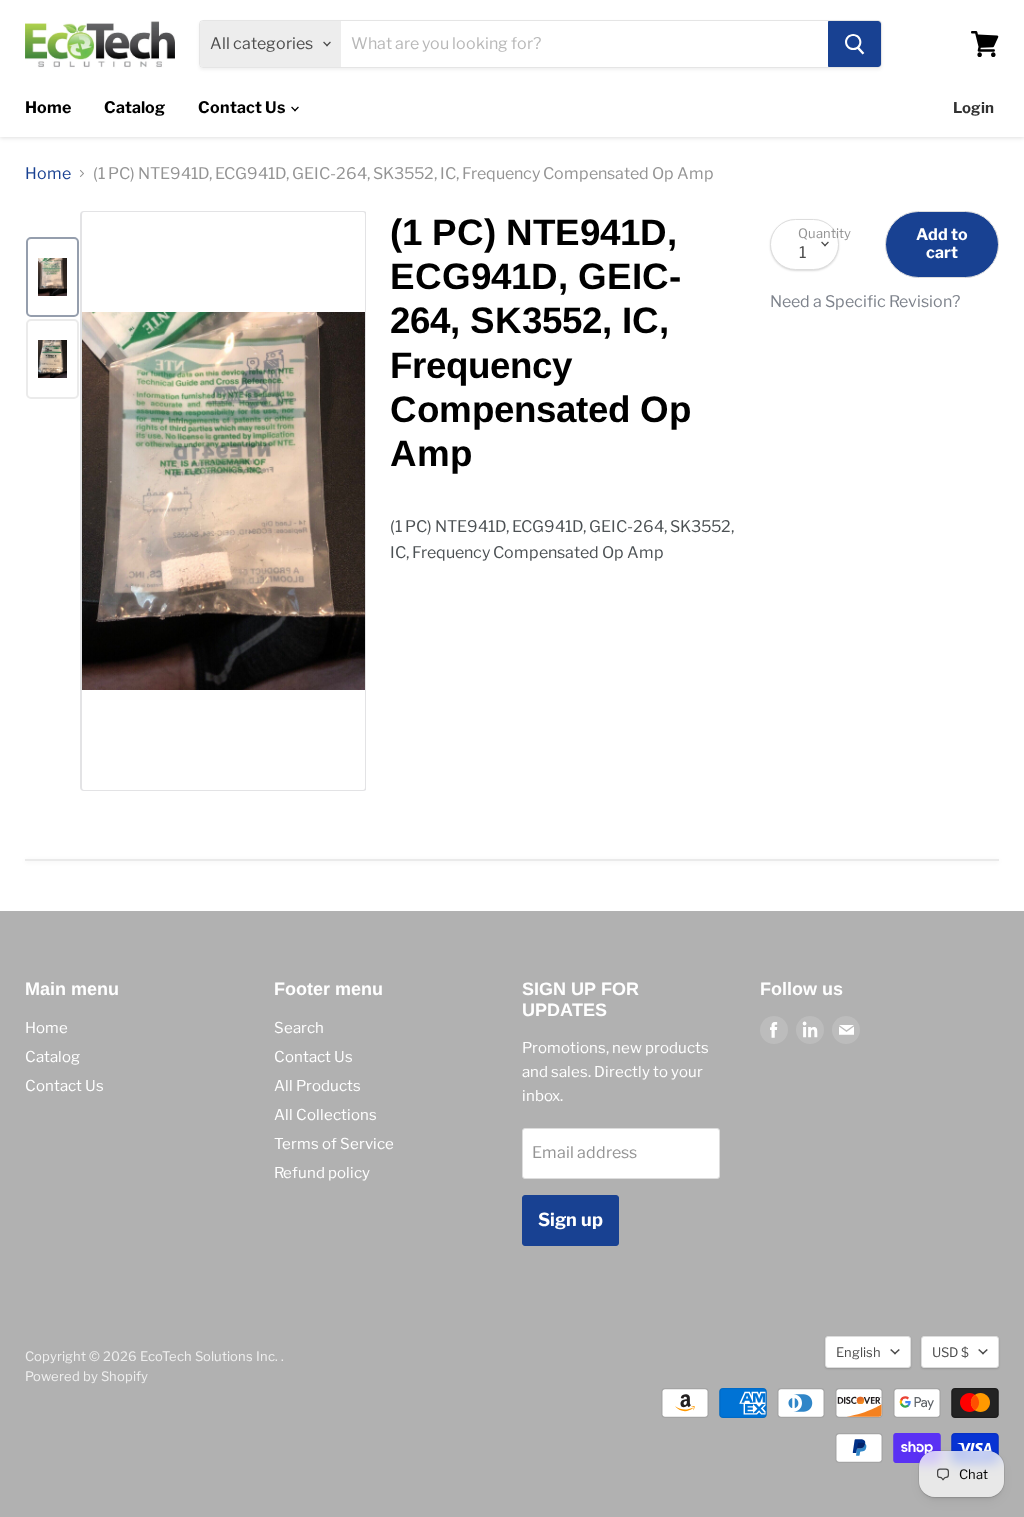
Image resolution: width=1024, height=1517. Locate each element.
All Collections (325, 1115)
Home (48, 107)
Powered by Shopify (86, 1376)
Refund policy (322, 1173)
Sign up (570, 1219)
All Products (317, 1086)
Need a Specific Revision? (865, 302)
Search (299, 1028)
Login (973, 108)
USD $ (950, 1352)
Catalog (134, 107)
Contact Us (243, 107)
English (858, 1352)
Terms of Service (334, 1144)
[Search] (854, 44)
